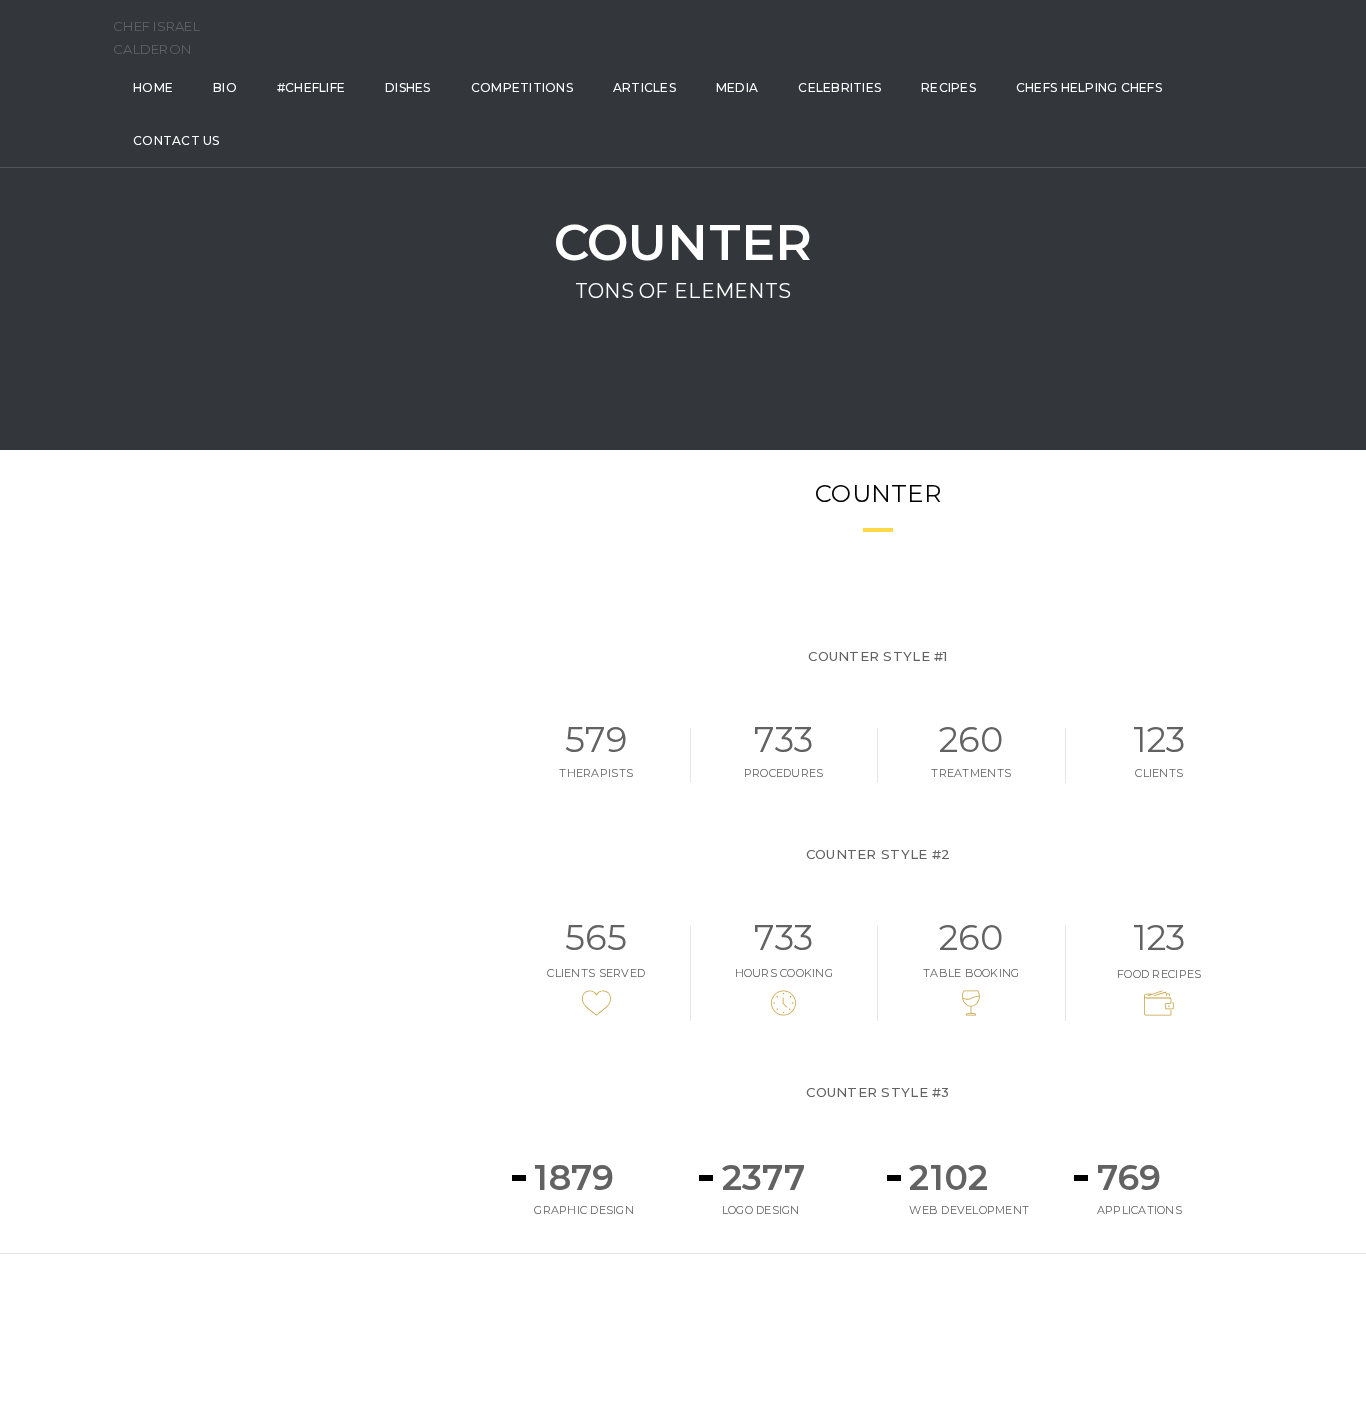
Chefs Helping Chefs (1089, 87)
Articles (644, 87)
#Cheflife (311, 87)
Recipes (948, 87)
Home (153, 87)
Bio (225, 87)
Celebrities (839, 87)
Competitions (522, 87)
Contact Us (176, 140)
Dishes (408, 87)
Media (737, 87)
